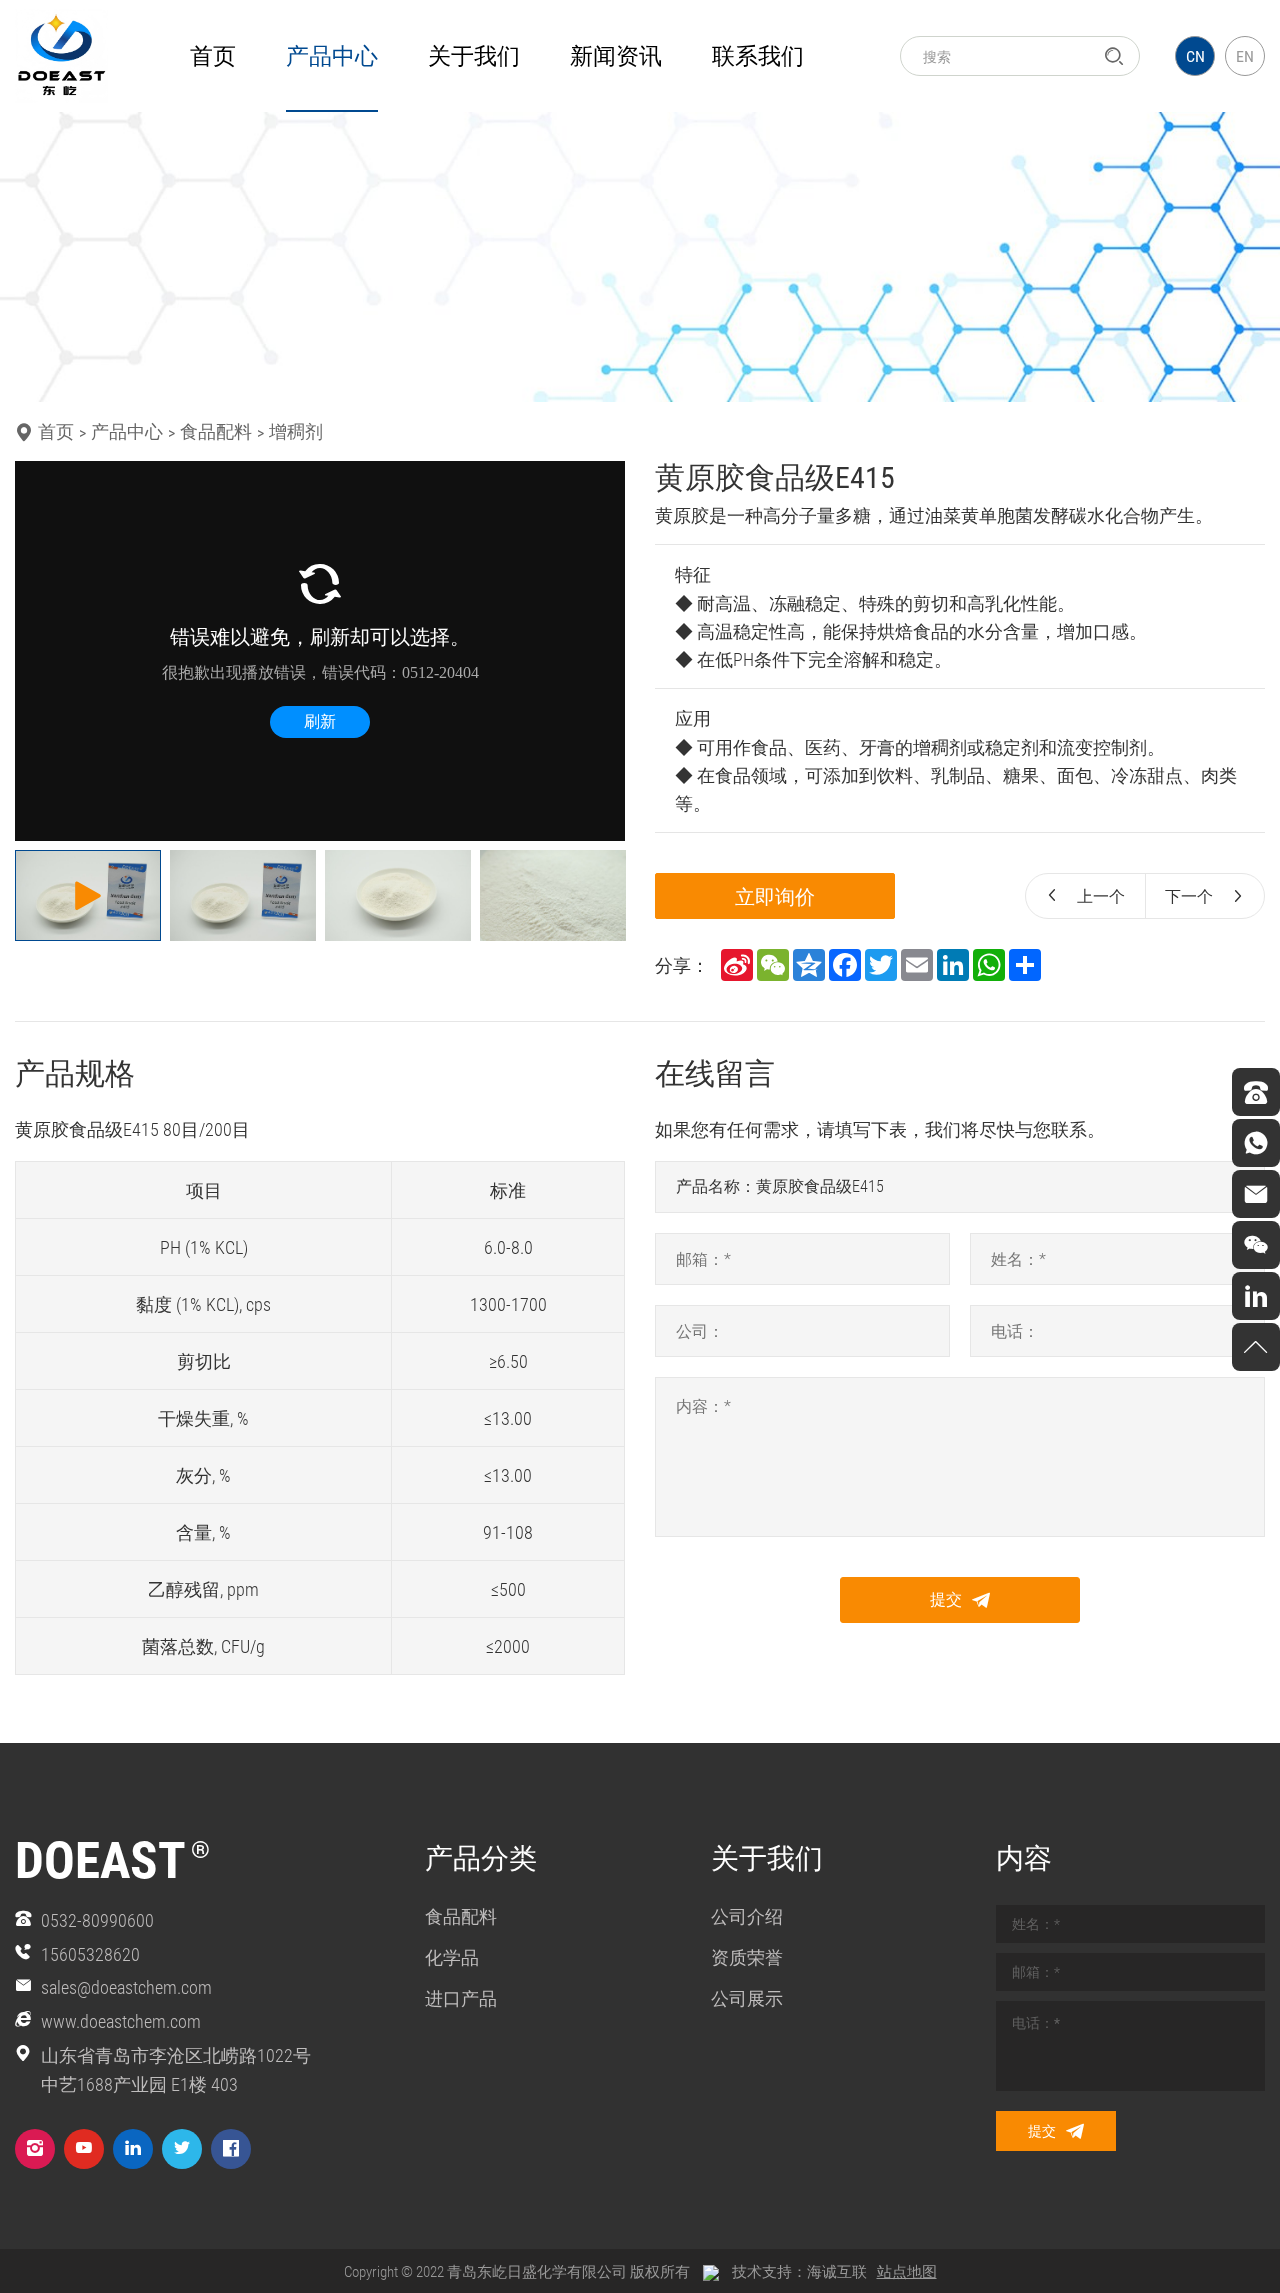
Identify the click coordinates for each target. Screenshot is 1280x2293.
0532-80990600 (97, 1920)
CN (1195, 55)
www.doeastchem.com (121, 2021)
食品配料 (216, 431)
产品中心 (332, 55)
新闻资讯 (616, 55)
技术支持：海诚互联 (799, 2271)
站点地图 (907, 2271)
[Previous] (42, 651)
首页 (213, 55)
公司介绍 (747, 1916)
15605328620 (90, 1954)
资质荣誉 (747, 1957)
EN (1245, 55)
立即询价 (775, 896)
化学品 (452, 1957)
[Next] (598, 651)
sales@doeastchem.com (126, 1987)
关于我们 (474, 55)
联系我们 (758, 55)
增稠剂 (296, 431)
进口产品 (461, 1998)
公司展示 (747, 1998)
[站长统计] (711, 2271)
